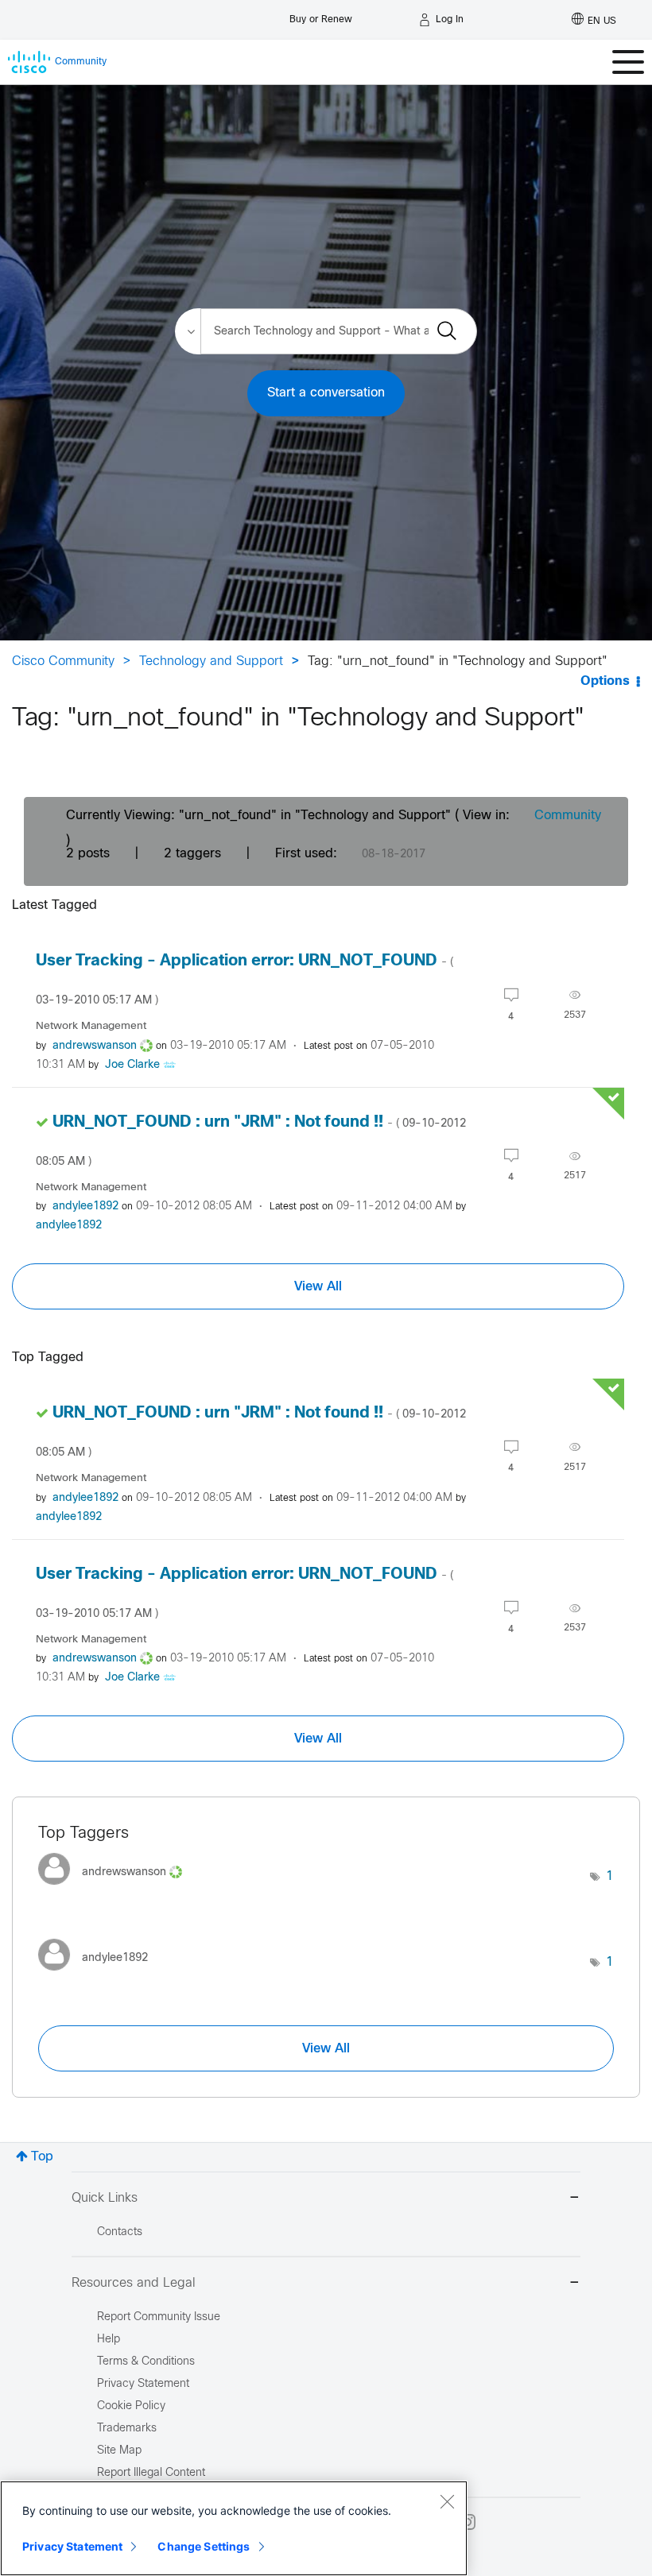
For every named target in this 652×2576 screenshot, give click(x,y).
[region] (234, 2528)
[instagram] (468, 2522)
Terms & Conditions (146, 2362)
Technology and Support (211, 661)
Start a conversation (326, 393)
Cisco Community (63, 661)
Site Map (119, 2451)
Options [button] (605, 681)
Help (109, 2340)
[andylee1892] (99, 1975)
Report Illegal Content (151, 2473)
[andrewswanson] (116, 1889)
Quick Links (105, 2198)
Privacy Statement (72, 2546)
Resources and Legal (134, 2283)
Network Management (91, 1026)
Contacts (120, 2232)
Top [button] (42, 2157)
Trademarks (127, 2429)
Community (568, 816)
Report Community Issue (159, 2317)
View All (318, 1286)
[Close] (447, 2501)
